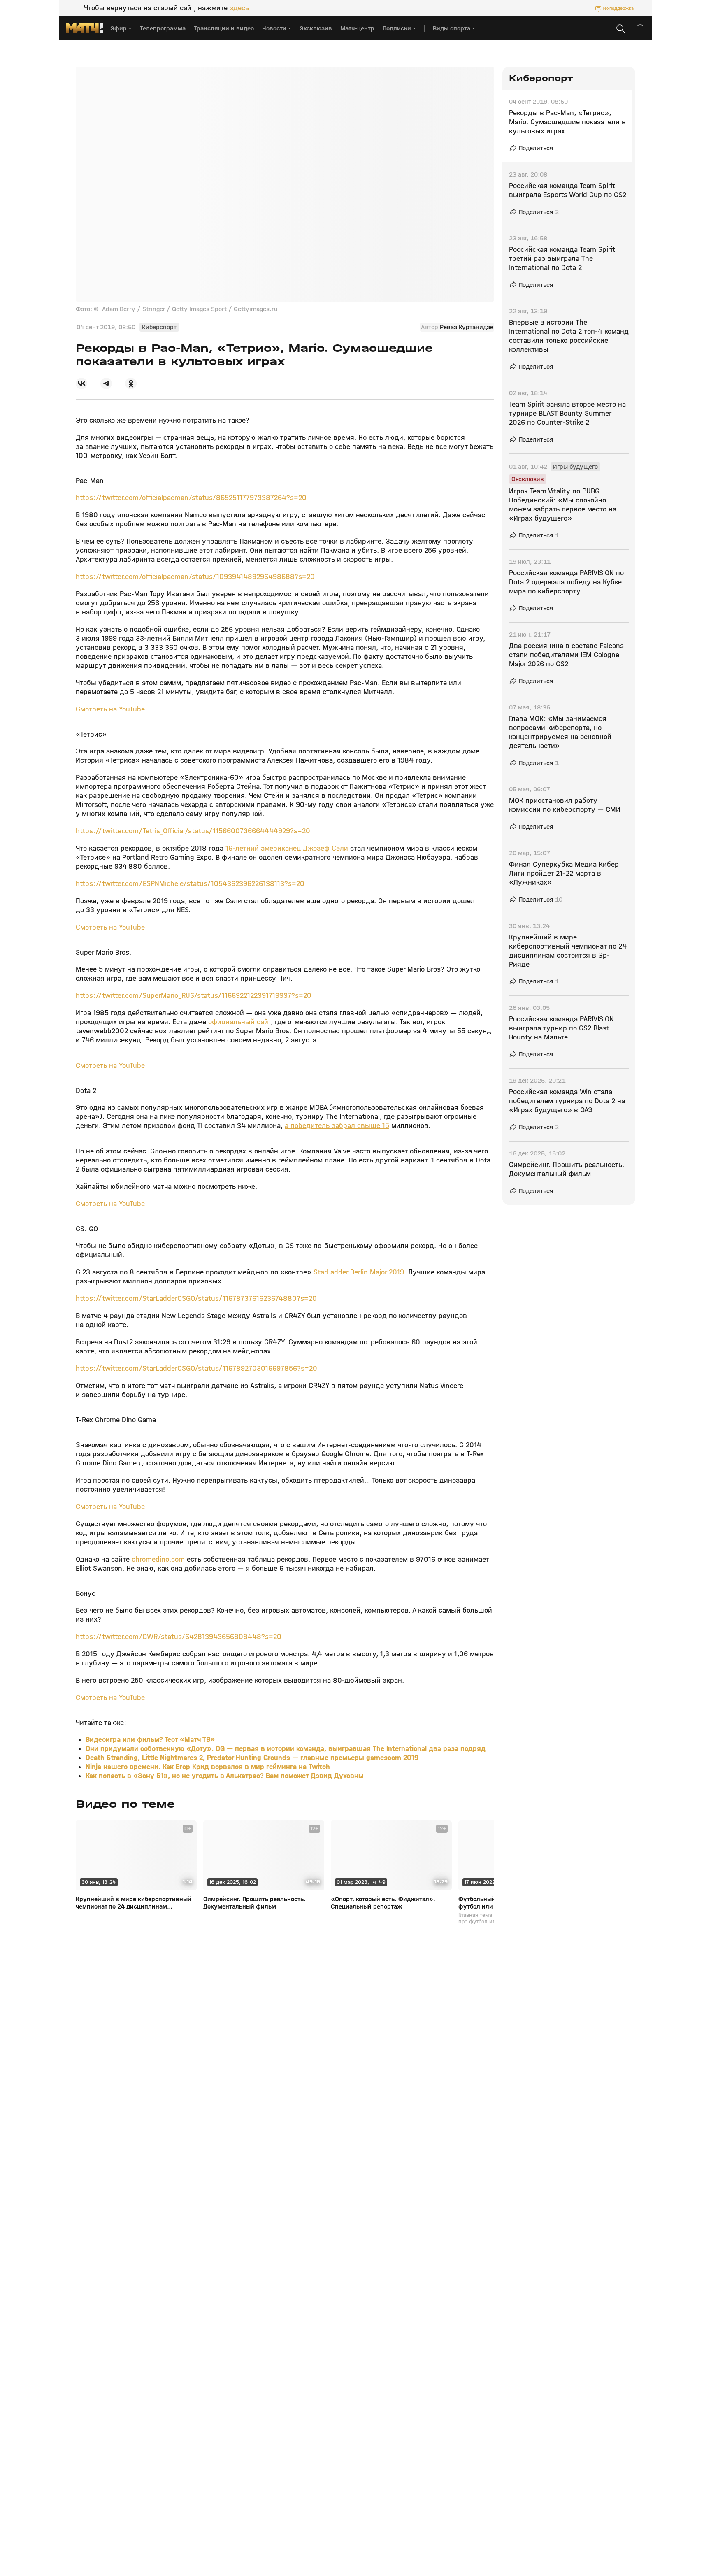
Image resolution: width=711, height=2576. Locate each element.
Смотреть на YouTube (110, 709)
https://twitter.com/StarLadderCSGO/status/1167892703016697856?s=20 (196, 1368)
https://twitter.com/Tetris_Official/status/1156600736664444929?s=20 (193, 831)
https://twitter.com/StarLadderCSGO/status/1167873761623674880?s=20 (196, 1298)
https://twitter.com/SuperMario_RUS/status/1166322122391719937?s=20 (194, 996)
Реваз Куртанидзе (467, 327)
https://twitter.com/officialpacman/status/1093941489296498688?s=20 (195, 577)
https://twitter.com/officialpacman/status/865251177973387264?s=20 (191, 498)
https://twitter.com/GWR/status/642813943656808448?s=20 (179, 1637)
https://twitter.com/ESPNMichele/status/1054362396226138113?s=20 (190, 884)
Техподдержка (618, 8)
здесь (239, 8)
